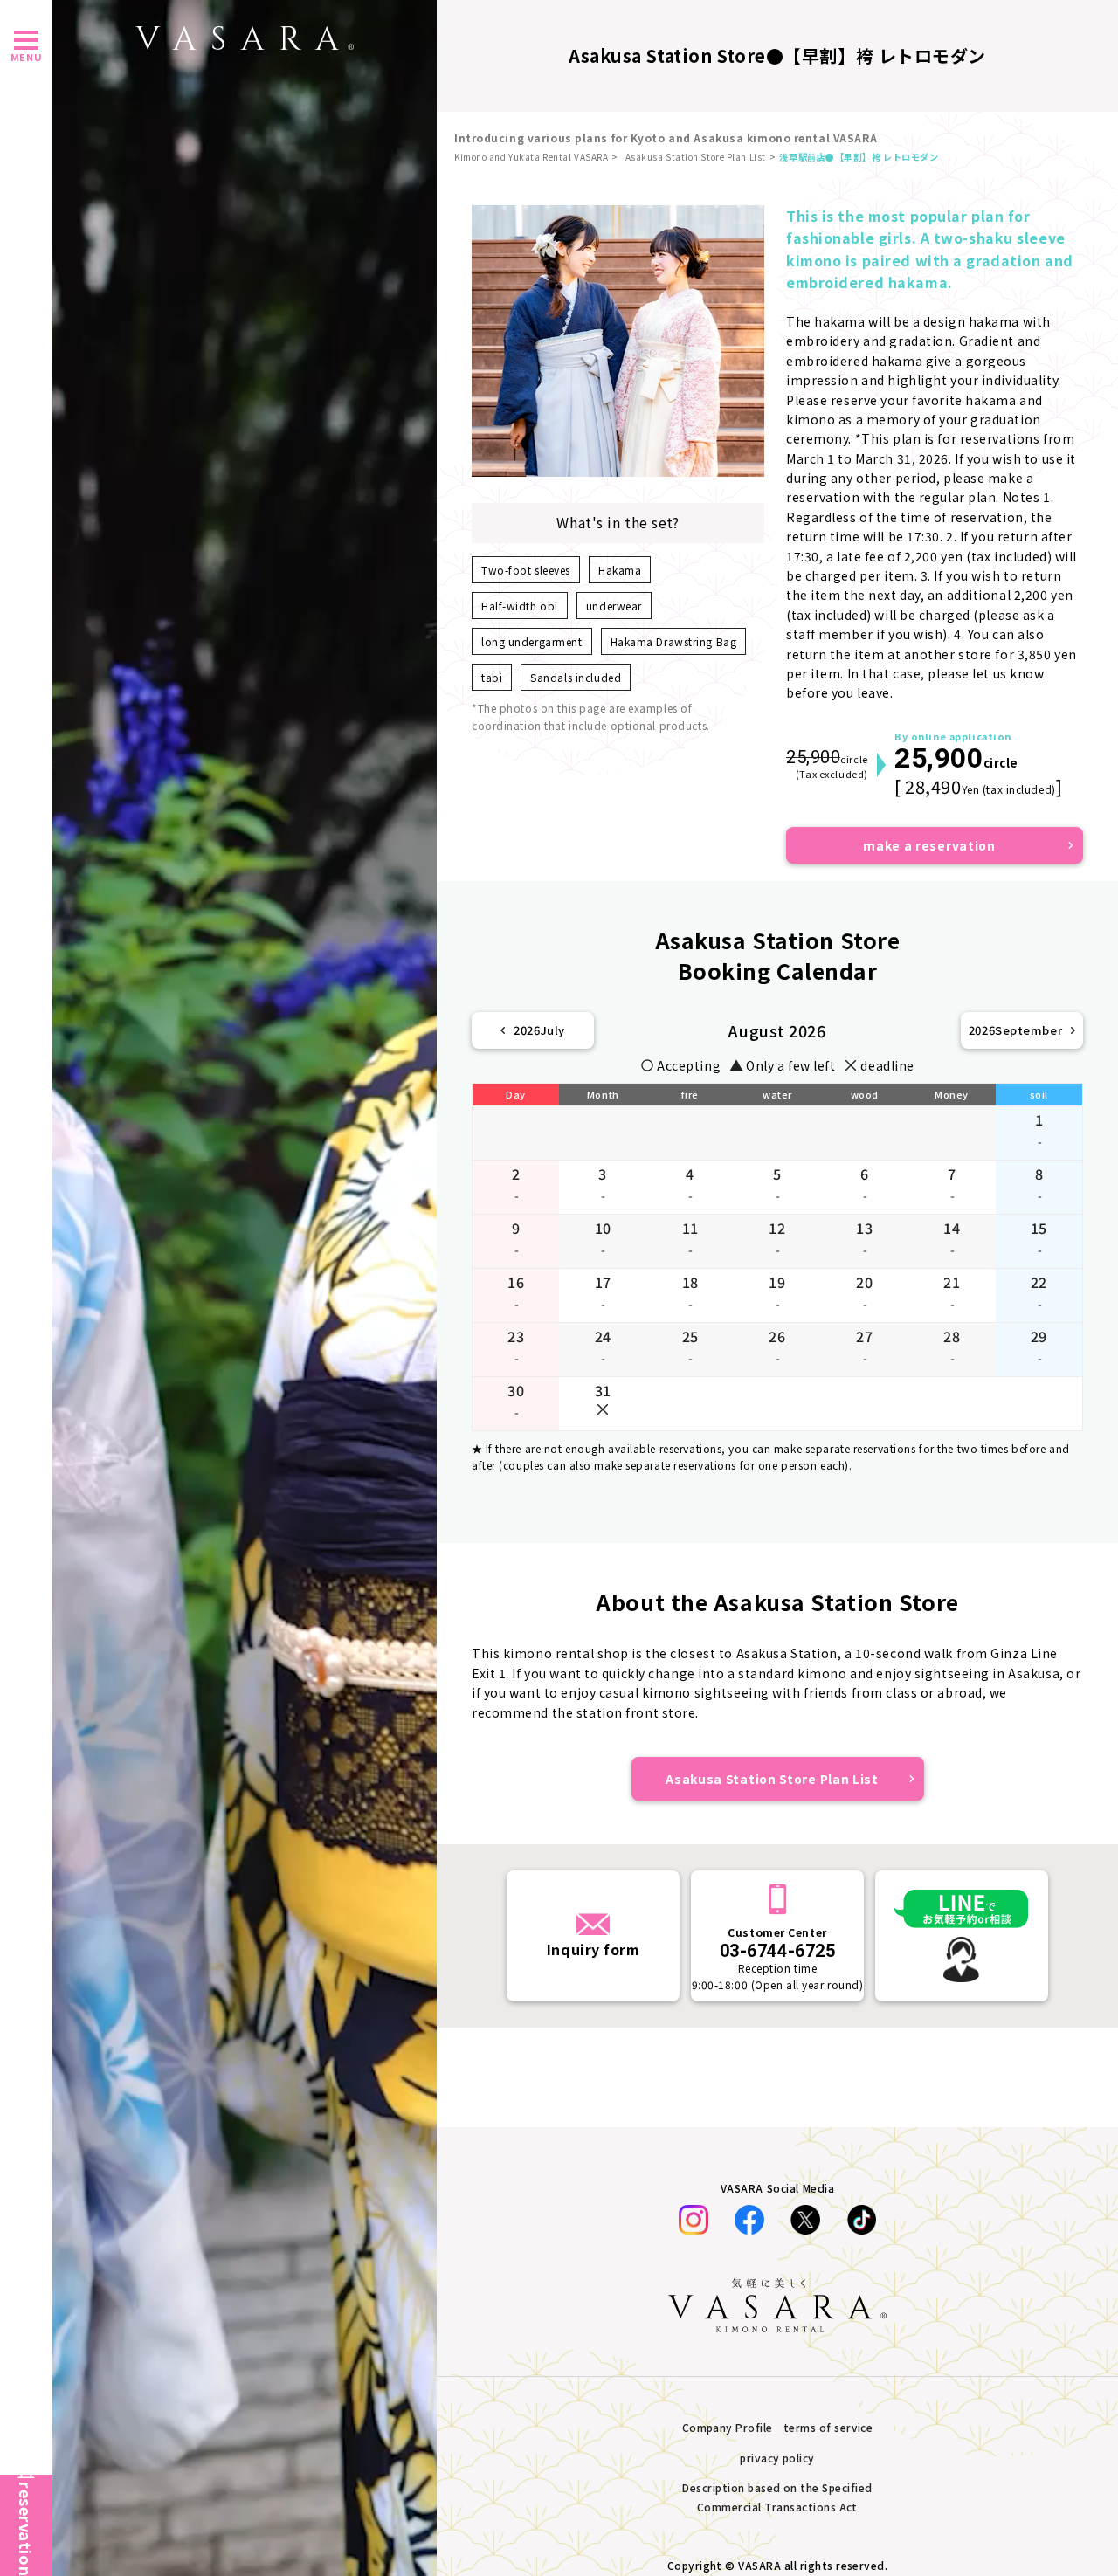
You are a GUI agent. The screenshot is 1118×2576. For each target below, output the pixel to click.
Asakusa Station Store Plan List (696, 157)
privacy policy (777, 2458)
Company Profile (728, 2427)
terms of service (828, 2427)
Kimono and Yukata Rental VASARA (531, 157)
